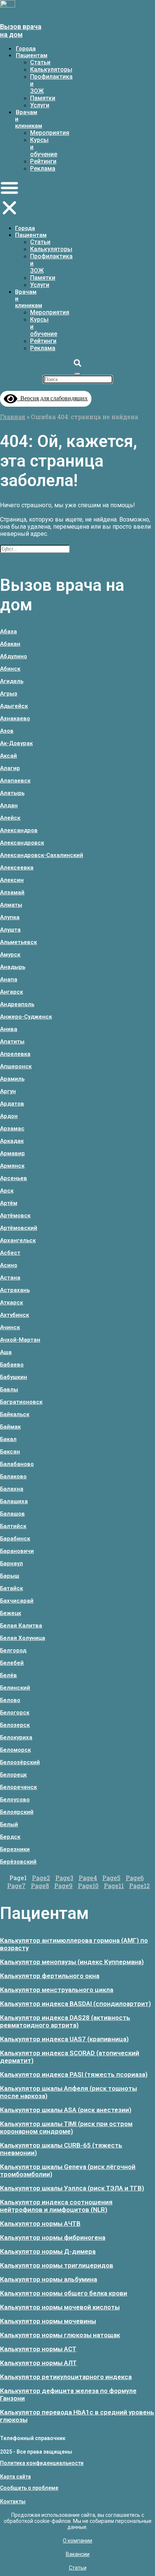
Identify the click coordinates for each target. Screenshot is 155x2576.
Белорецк (13, 1775)
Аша (6, 1352)
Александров (19, 830)
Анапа (9, 979)
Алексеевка (17, 868)
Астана (10, 1278)
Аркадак (12, 1141)
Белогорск (15, 1713)
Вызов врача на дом (21, 31)
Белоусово (15, 1800)
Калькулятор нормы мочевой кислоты (60, 2307)
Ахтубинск (14, 1315)
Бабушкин (14, 1377)
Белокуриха (16, 1737)
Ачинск (10, 1327)
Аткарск (11, 1302)
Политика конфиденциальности (42, 2463)
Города (26, 49)
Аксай (8, 756)
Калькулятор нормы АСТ (38, 2349)
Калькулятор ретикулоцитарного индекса (66, 2377)
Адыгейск (14, 706)
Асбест (10, 1253)
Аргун (8, 1091)
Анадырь (13, 967)
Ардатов (12, 1104)
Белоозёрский (20, 1762)
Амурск (10, 955)
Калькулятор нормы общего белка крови (64, 2293)
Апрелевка (15, 1054)
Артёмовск (15, 1216)
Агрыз (9, 694)
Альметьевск (18, 942)
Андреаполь (17, 1004)
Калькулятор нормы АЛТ (38, 2363)
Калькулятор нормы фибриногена (53, 2237)
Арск (7, 1191)
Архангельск (18, 1240)
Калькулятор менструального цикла (57, 1990)
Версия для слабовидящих (52, 398)
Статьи (40, 62)
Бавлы (9, 1389)
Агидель (12, 681)
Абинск (10, 669)
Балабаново (17, 1464)
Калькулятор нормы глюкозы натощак (60, 2335)
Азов (7, 731)
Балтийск (13, 1526)
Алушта (10, 930)
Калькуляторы (51, 69)
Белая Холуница (23, 1638)
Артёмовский (19, 1228)
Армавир (12, 1153)
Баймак (10, 1427)
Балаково (13, 1476)
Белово (10, 1700)
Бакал (8, 1439)
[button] (9, 198)
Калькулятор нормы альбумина (49, 2279)
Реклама (43, 169)
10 (88, 1886)
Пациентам (32, 55)
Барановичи (17, 1551)
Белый (9, 1824)
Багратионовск (21, 1402)
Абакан (10, 644)
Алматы (11, 905)
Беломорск (15, 1750)
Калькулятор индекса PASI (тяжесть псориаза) (74, 2074)
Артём (9, 1203)
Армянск (12, 1166)
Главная (13, 417)
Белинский (15, 1688)
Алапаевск (15, 781)
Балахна (12, 1489)
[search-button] (77, 364)
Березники (15, 1849)
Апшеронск (16, 1066)
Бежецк (11, 1613)
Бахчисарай (17, 1601)
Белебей (12, 1663)
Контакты (13, 2501)
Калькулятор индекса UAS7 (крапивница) (64, 2039)
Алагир (10, 768)
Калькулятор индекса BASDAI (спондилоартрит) (75, 2004)
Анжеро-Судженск (26, 1017)
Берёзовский (18, 1862)
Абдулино (14, 656)
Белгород (13, 1650)
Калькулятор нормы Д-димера (48, 2251)
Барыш (10, 1576)
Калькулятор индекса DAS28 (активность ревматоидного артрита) (65, 2021)
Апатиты (12, 1042)
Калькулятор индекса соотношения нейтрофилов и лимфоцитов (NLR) (56, 2206)
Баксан (10, 1452)
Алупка (10, 917)
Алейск (10, 818)
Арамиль (12, 1079)
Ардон (9, 1116)
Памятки (43, 98)
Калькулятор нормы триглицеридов (57, 2265)
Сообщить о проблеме (29, 2488)
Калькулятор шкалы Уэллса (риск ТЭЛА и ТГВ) (72, 2188)
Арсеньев (14, 1178)
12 (139, 1886)
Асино (9, 1265)
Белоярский (17, 1812)
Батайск (11, 1588)
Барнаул (11, 1563)
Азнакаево (15, 718)
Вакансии (78, 2554)
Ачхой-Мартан (20, 1340)
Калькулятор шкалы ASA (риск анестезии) (66, 2110)
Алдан (9, 805)
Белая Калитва (21, 1626)
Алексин (12, 880)
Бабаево (12, 1365)
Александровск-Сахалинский (42, 855)
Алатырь (12, 793)
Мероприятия (50, 133)
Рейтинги (43, 161)
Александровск (22, 843)
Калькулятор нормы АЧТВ (40, 2224)
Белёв (8, 1675)
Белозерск (15, 1725)
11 (114, 1886)
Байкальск (15, 1414)
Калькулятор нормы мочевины (48, 2321)
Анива (9, 1029)
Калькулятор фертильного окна (50, 1976)
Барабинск (15, 1539)
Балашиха (14, 1501)
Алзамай (12, 892)
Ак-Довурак (16, 743)
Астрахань (15, 1290)
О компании (77, 2541)
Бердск (10, 1837)
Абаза (8, 631)
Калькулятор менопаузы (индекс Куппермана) (72, 1962)
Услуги (40, 105)
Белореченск (18, 1787)
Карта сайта (15, 2477)
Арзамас (12, 1129)
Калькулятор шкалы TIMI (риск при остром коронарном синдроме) (66, 2128)
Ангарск (11, 992)
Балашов (12, 1514)
